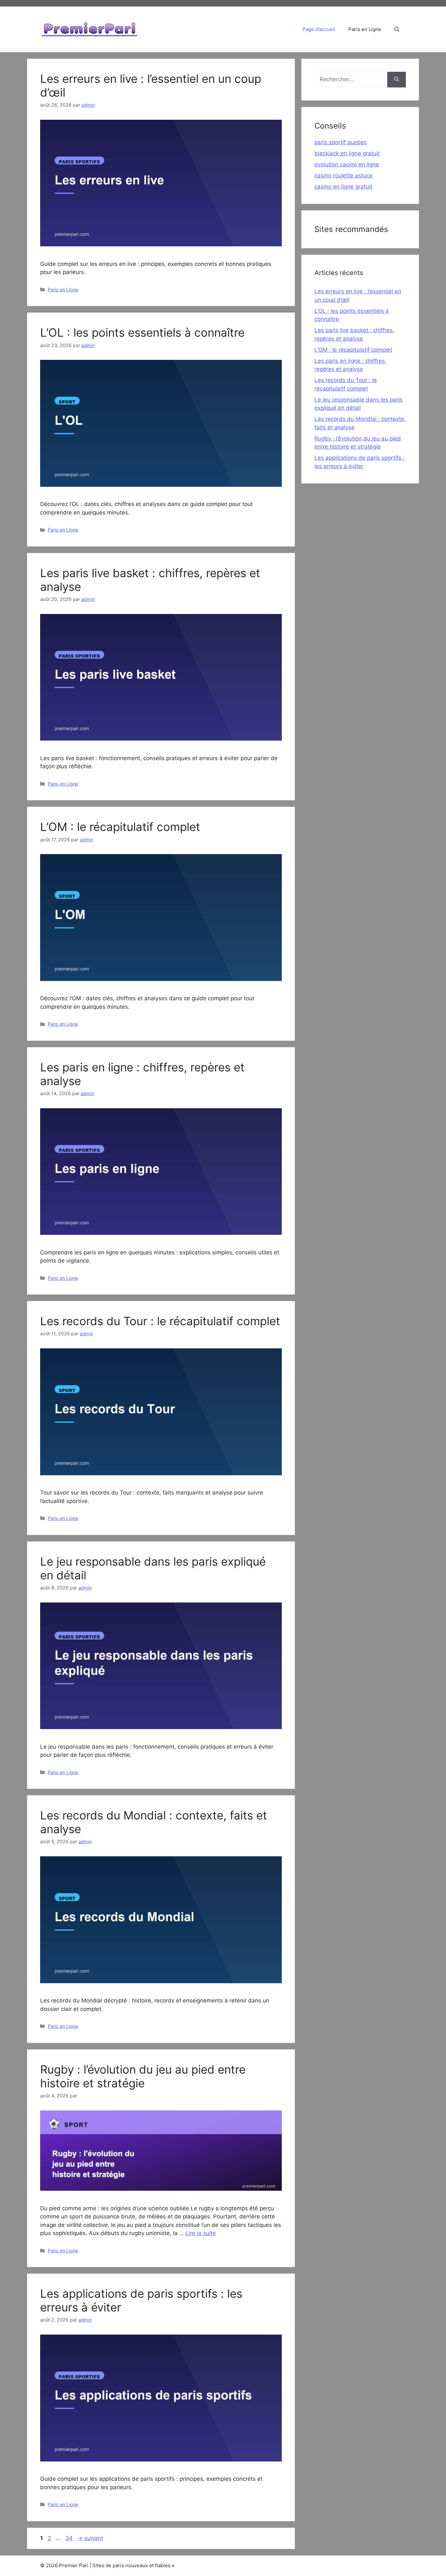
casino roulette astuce (343, 176)
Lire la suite (201, 2233)
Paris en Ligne (365, 29)
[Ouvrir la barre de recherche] (397, 29)
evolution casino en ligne (347, 164)
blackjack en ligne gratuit (347, 153)
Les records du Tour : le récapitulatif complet (160, 1321)
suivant (90, 2538)
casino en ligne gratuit (343, 187)
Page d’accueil (319, 29)
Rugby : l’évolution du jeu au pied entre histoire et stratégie (143, 2076)
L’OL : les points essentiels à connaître (142, 332)
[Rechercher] (397, 80)
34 (70, 2538)
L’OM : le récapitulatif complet (120, 827)
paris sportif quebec (341, 142)
